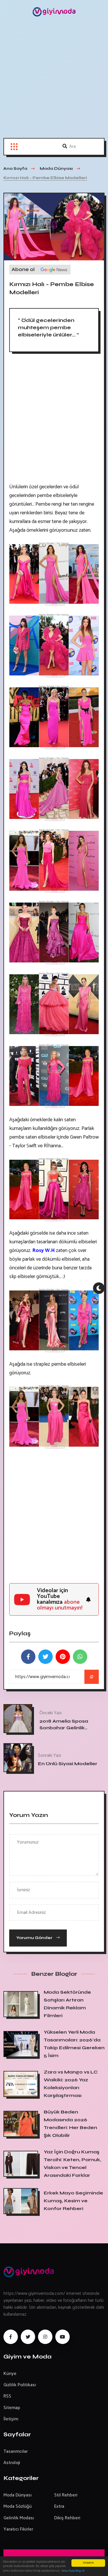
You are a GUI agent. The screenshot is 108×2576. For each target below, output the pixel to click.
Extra (59, 2506)
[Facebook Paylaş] (28, 1657)
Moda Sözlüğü (18, 2506)
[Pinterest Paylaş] (63, 1657)
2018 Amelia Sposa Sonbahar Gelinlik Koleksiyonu (64, 1728)
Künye (10, 2374)
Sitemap (12, 2408)
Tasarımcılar (16, 2451)
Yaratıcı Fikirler (18, 2529)
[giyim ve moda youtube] (62, 2337)
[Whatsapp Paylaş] (80, 1657)
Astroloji (12, 2463)
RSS (7, 2396)
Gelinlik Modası (19, 2518)
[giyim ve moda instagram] (45, 2337)
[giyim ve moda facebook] (11, 2337)
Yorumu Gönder (35, 1938)
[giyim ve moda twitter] (28, 2337)
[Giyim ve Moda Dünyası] (54, 12)
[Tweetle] (46, 1657)
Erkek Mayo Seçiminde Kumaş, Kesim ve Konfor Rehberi (73, 2201)
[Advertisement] (54, 81)
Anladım (88, 2563)
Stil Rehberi (66, 2495)
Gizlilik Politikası (20, 2385)
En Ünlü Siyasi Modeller (68, 1763)
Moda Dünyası (18, 2495)
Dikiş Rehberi (67, 2518)
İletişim (11, 2419)
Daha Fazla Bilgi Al (73, 2571)
